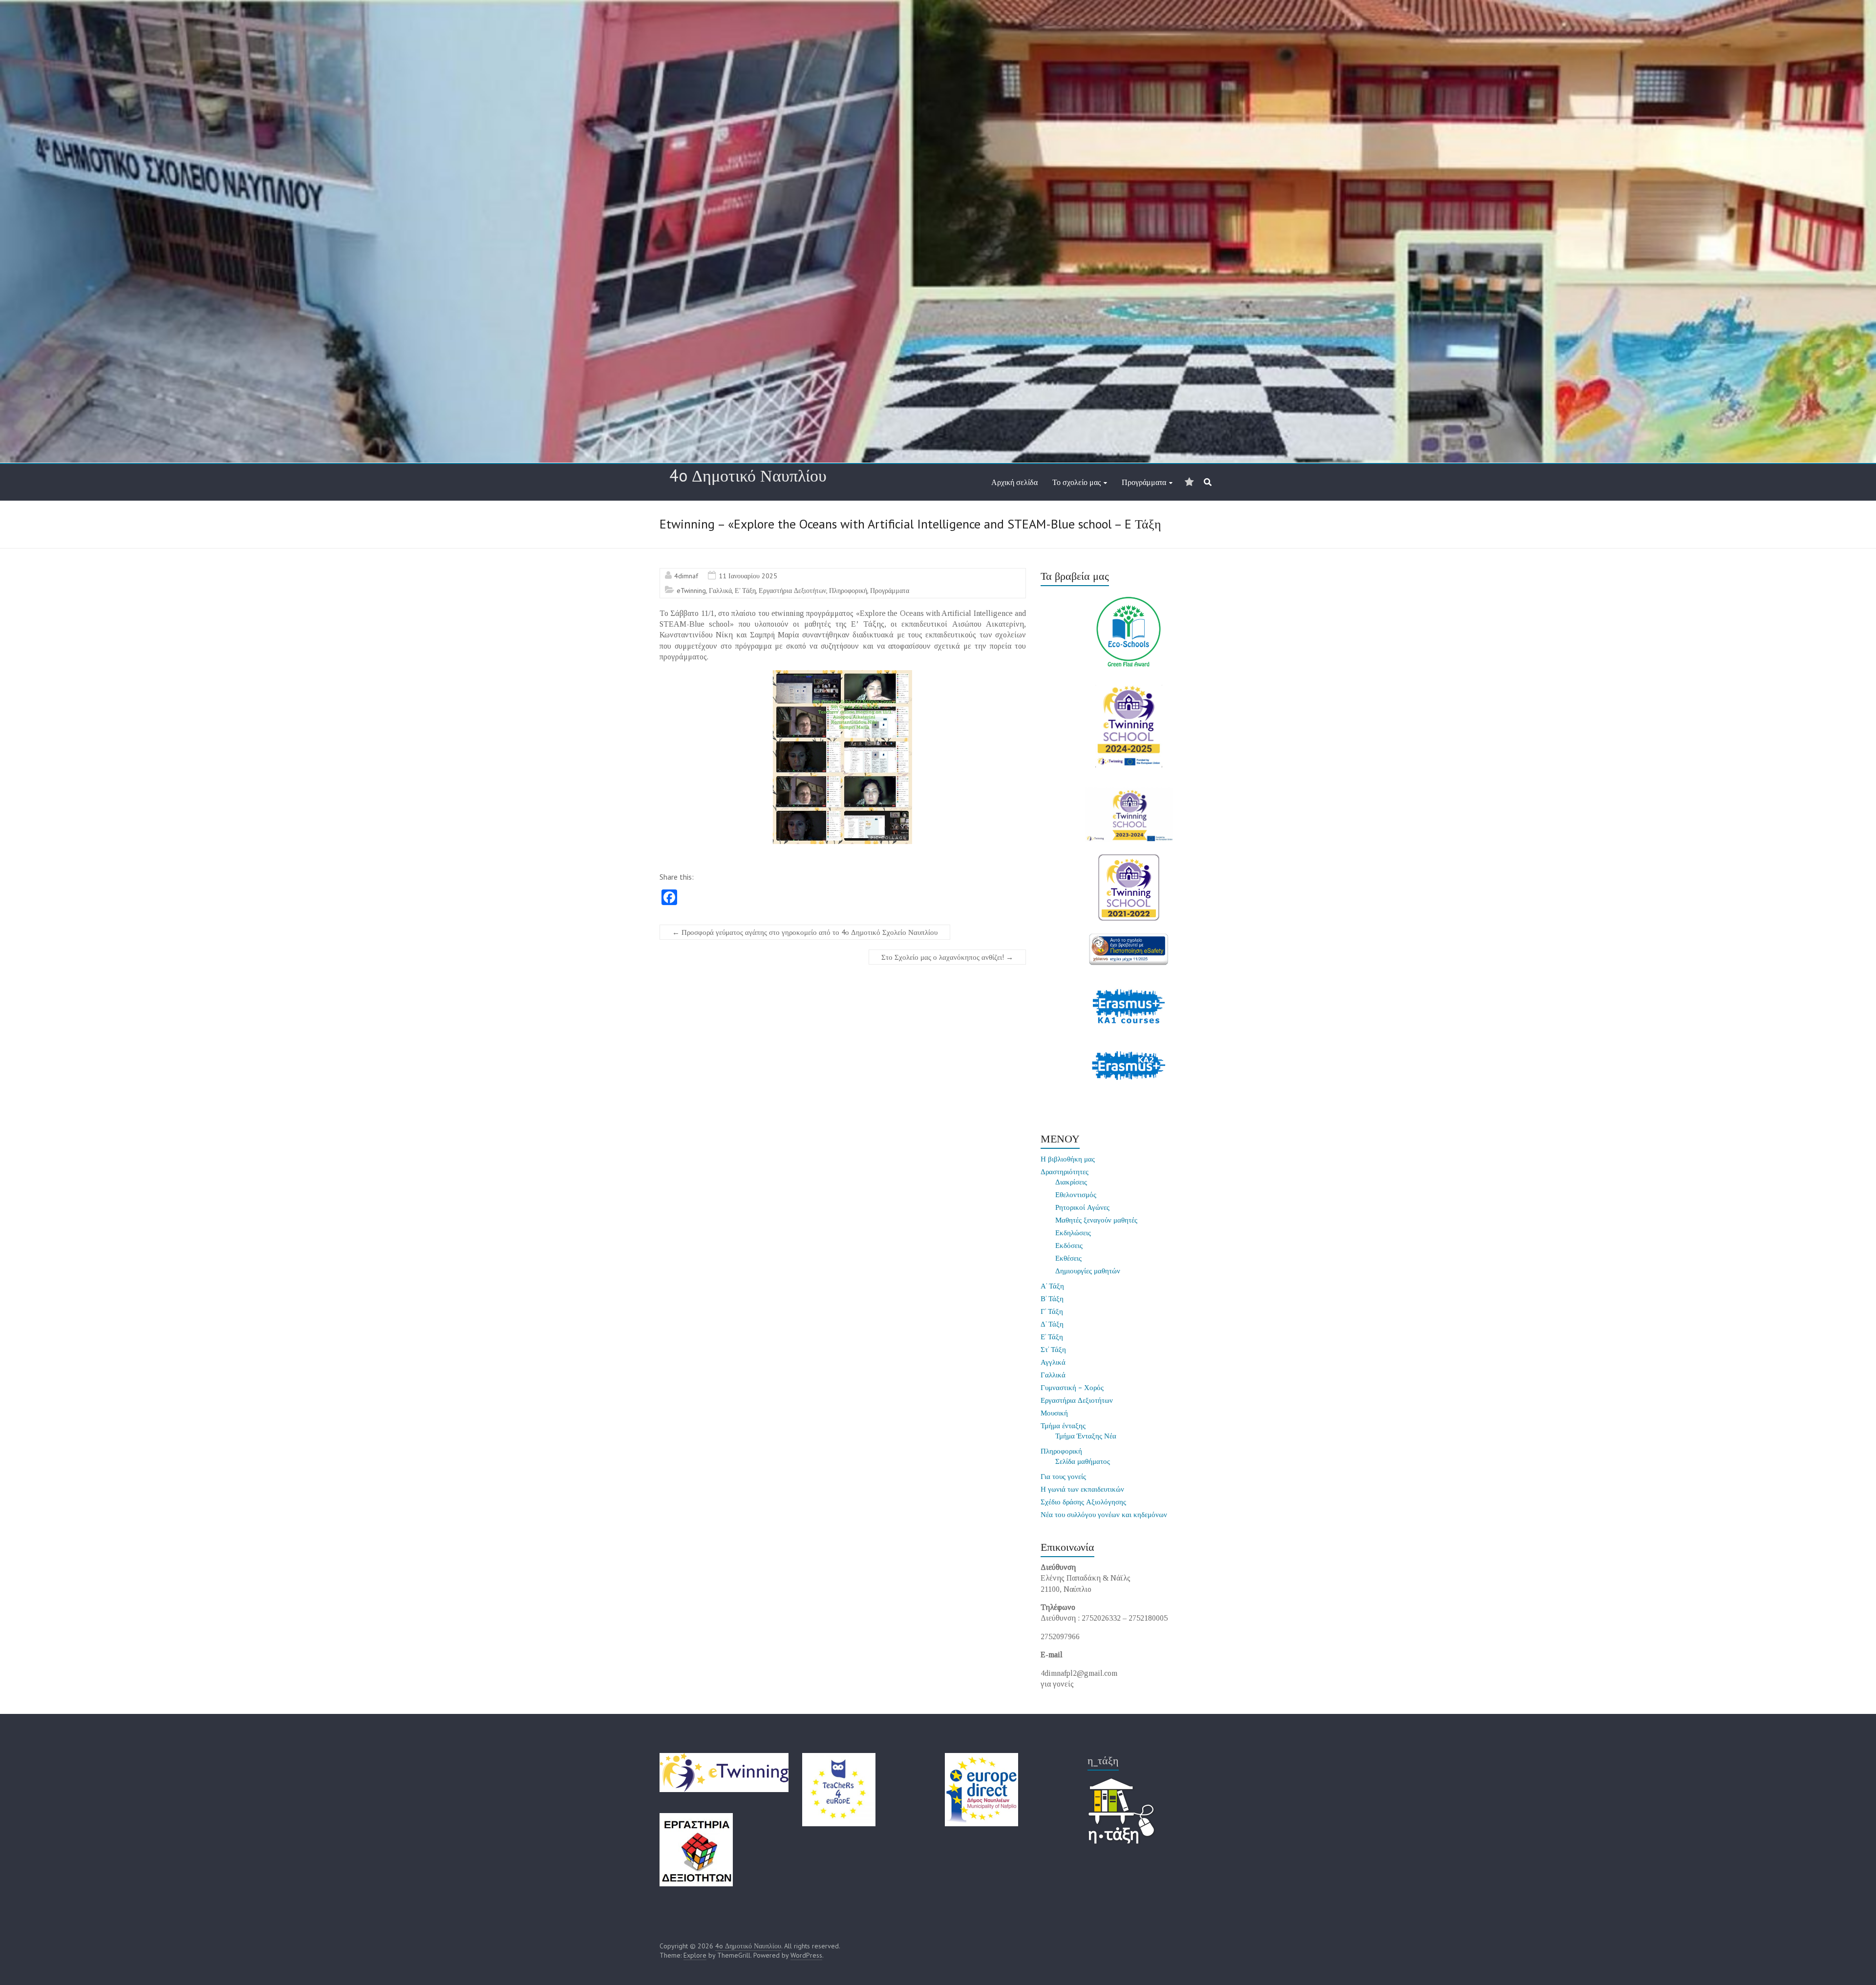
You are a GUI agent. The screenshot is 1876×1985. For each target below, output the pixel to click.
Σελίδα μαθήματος (1083, 1461)
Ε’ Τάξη (1052, 1337)
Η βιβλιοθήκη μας (1068, 1159)
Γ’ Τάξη (1052, 1311)
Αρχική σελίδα (1014, 482)
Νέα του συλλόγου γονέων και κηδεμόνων (1104, 1514)
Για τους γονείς (1063, 1476)
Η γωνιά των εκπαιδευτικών (1082, 1489)
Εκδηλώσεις (1073, 1233)
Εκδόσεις (1069, 1245)
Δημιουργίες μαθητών (1088, 1271)
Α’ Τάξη (1052, 1286)
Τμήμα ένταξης (1063, 1425)
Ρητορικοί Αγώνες (1082, 1207)
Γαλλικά (720, 591)
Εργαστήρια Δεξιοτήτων (792, 591)
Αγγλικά (1053, 1362)
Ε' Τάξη (745, 591)
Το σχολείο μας (1077, 482)
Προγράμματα (1144, 482)
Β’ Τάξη (1052, 1299)
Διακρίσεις (1071, 1182)
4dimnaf (686, 576)
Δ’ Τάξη (1052, 1324)
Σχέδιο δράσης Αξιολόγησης (1083, 1502)
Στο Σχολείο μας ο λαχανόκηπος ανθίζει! (947, 957)
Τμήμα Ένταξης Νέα (1086, 1436)
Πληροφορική (848, 591)
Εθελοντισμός (1076, 1194)
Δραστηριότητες (1065, 1172)
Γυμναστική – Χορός (1072, 1387)
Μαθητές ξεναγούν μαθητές (1096, 1220)
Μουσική (1054, 1413)
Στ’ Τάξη (1053, 1349)
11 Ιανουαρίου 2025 (748, 576)
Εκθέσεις (1068, 1258)
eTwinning (691, 591)
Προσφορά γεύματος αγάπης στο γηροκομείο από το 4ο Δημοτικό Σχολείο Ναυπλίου (805, 932)
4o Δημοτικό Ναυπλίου (748, 475)
